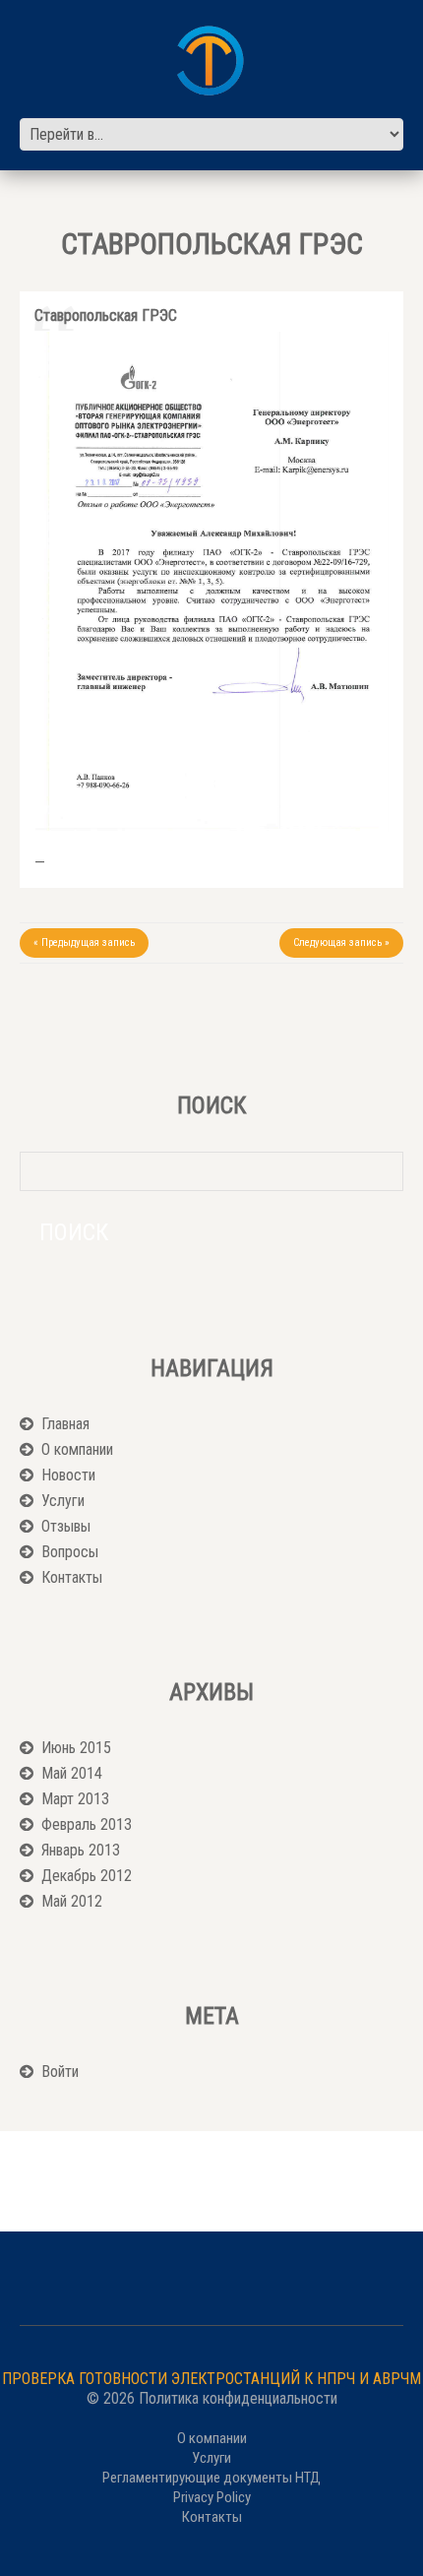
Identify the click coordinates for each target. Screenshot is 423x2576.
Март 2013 (75, 1799)
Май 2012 (72, 1901)
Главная (65, 1424)
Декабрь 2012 (87, 1876)
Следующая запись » (341, 942)
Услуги (63, 1501)
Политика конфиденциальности (238, 2398)
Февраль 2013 (87, 1824)
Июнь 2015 (76, 1748)
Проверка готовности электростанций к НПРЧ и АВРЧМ (211, 2379)
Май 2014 (72, 1773)
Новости (68, 1475)
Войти (60, 2072)
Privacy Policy (212, 2497)
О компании (77, 1449)
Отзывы (66, 1526)
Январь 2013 (81, 1850)
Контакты (72, 1577)
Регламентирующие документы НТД (211, 2478)
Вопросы (70, 1552)
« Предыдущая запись (84, 942)
